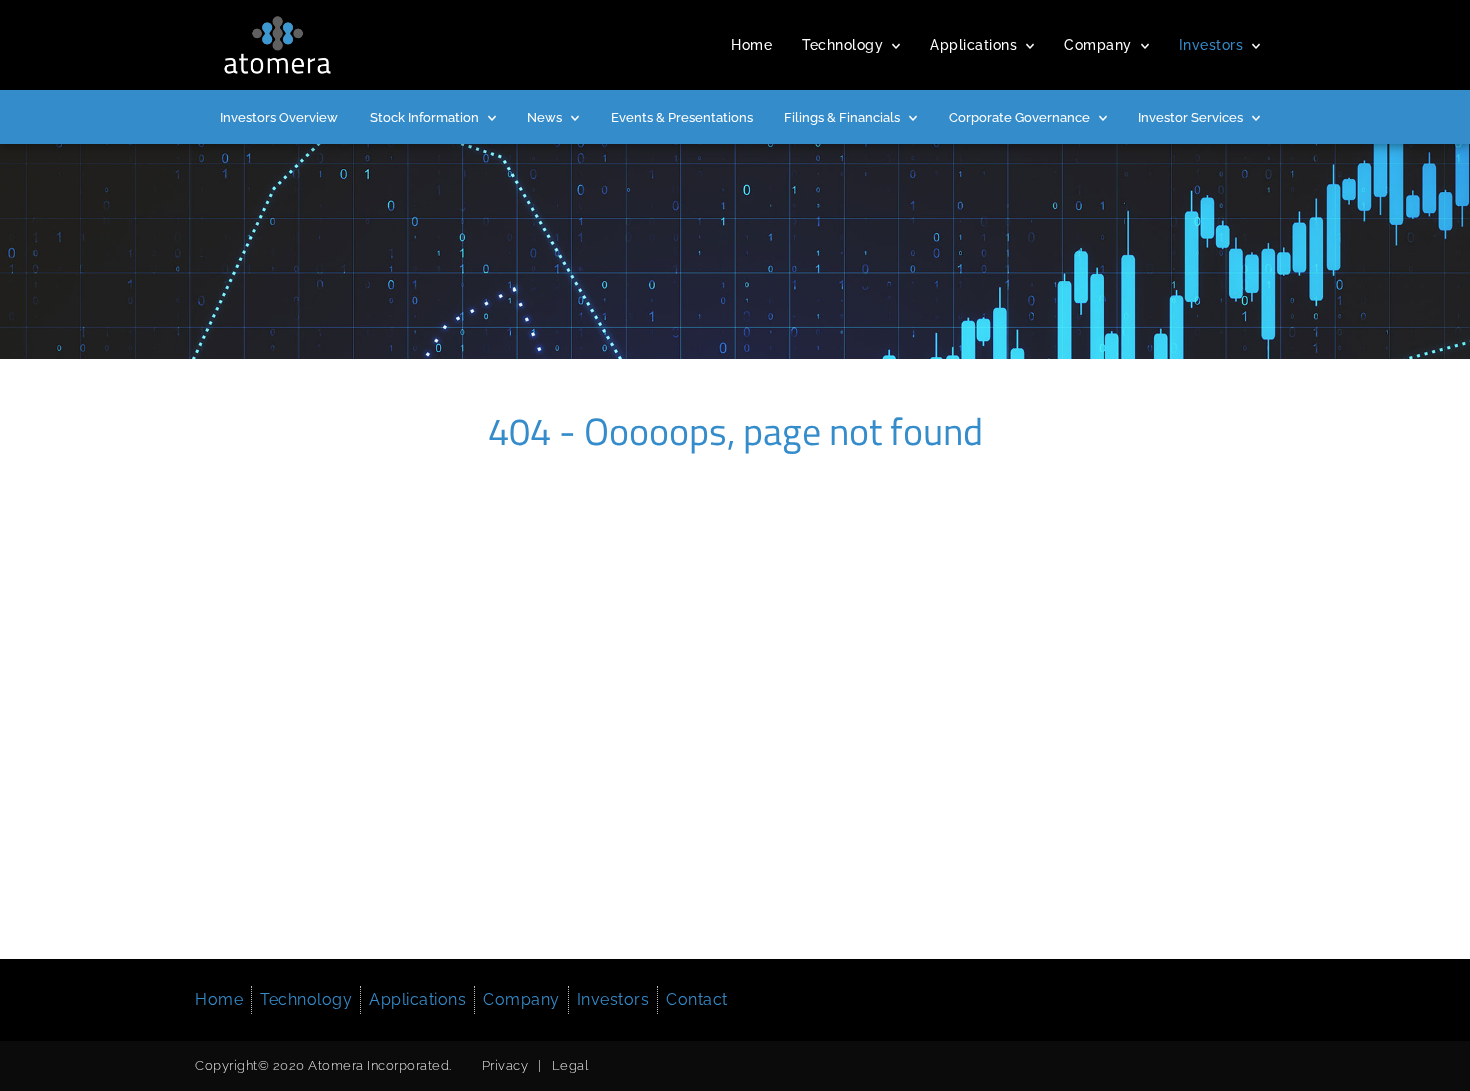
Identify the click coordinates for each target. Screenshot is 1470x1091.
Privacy (505, 1065)
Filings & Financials (842, 117)
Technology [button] (306, 999)
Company (1098, 45)
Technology (842, 45)
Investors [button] (613, 999)
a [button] (896, 46)
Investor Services (1190, 117)
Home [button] (219, 999)
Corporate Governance (1019, 117)
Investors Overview (279, 117)
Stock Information (424, 117)
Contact (697, 999)
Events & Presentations (682, 117)
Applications (973, 45)
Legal (570, 1065)
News (544, 117)
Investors (1211, 45)
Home (751, 45)
